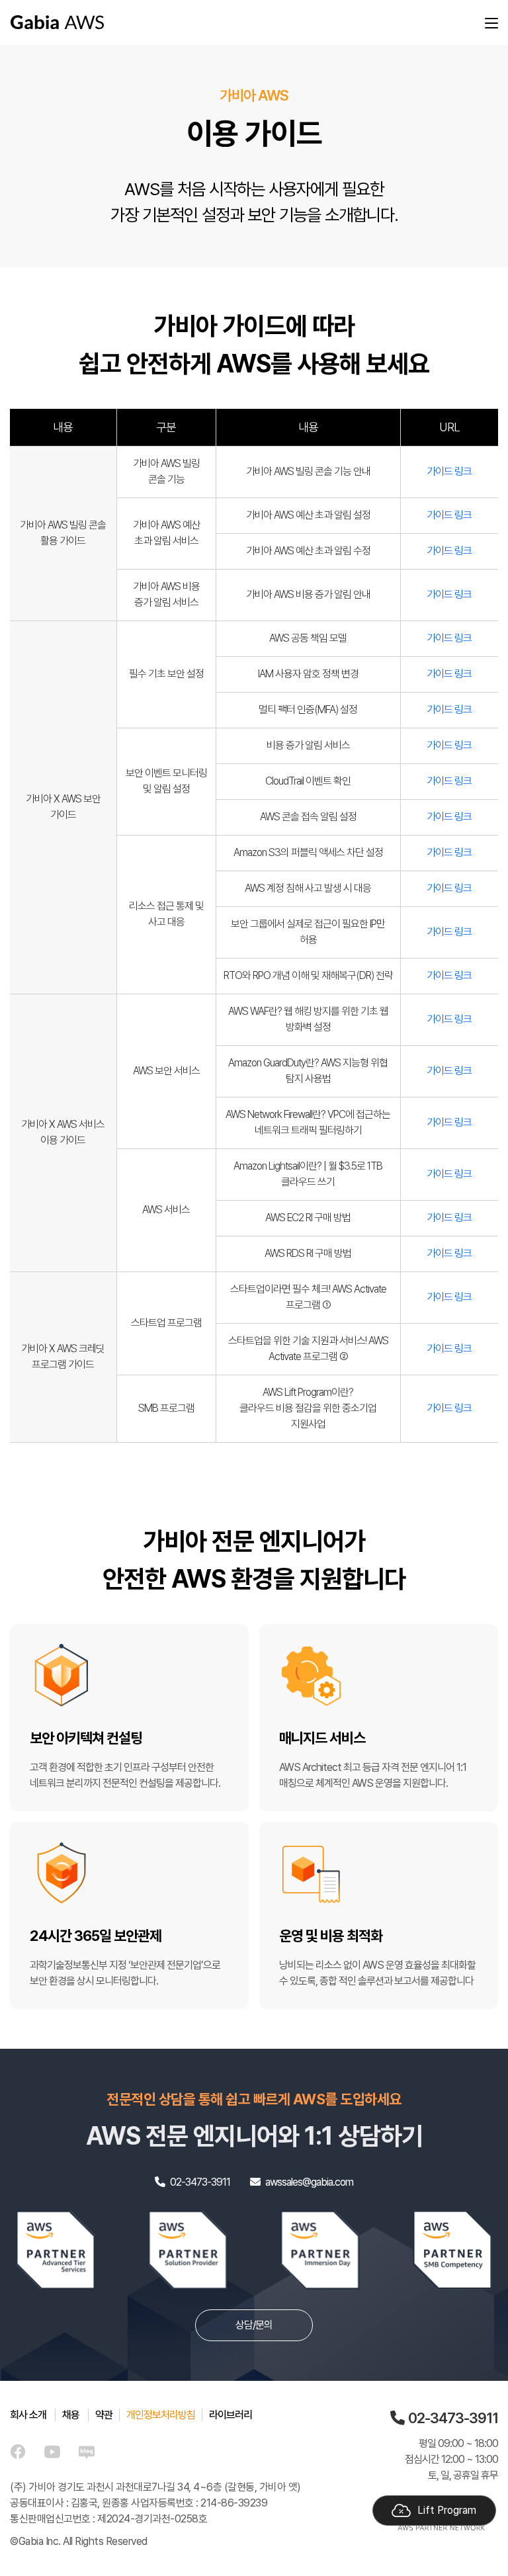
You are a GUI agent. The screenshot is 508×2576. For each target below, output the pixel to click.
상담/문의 (254, 2325)
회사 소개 (28, 2415)
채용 (71, 2415)
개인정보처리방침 (161, 2415)
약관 (104, 2415)
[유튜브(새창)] (52, 2451)
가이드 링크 (449, 471)
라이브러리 (231, 2415)
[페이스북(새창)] (18, 2451)
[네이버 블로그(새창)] (87, 2451)
